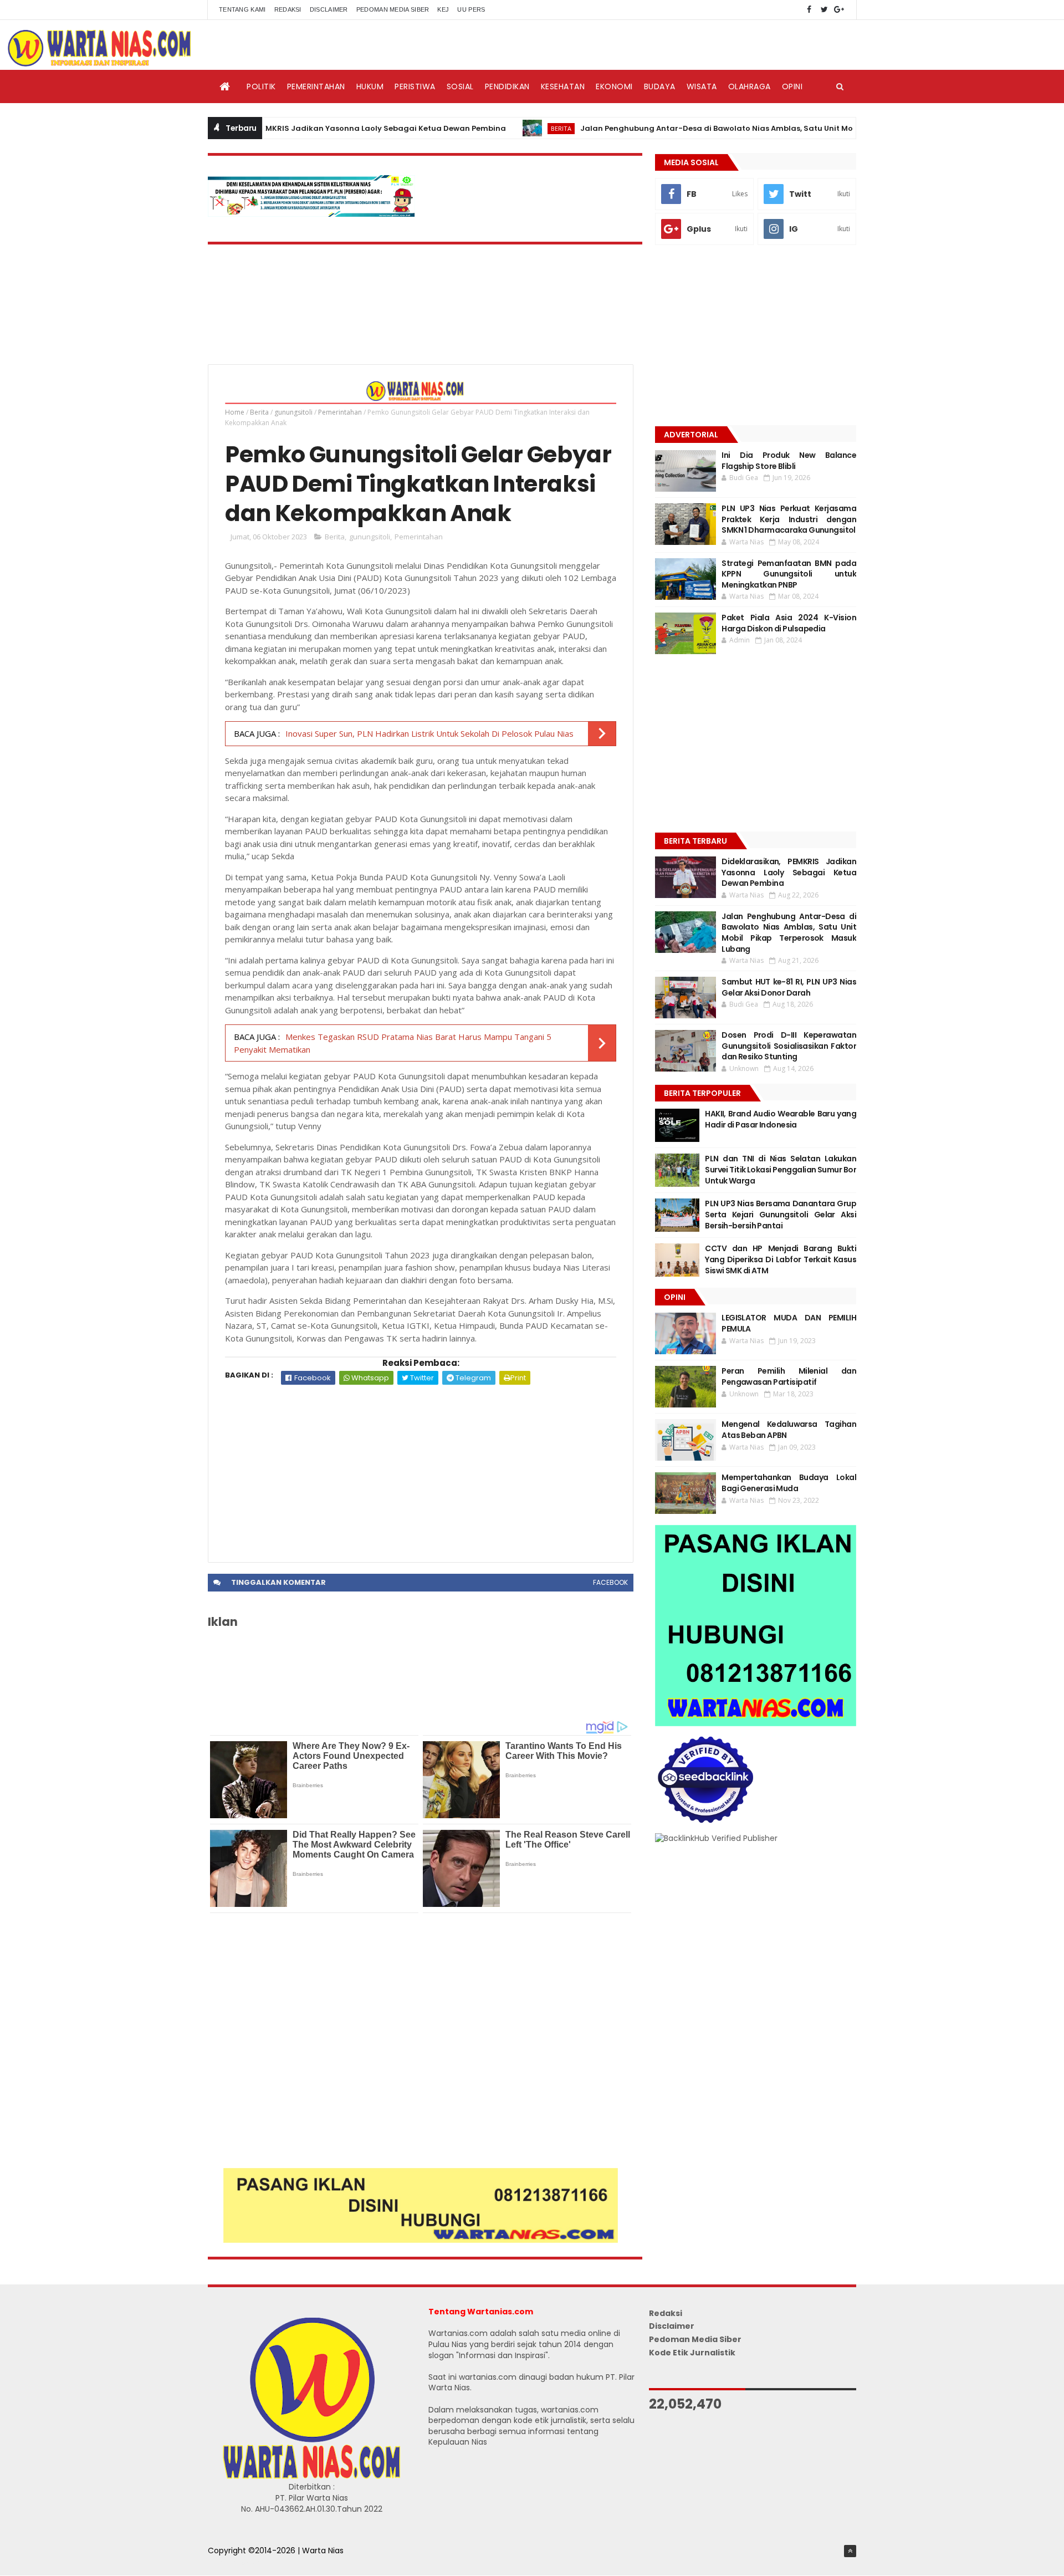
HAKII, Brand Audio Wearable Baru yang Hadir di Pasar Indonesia (781, 1119)
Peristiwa (415, 86)
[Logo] (311, 2476)
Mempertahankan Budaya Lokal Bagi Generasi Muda (789, 1483)
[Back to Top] (850, 2551)
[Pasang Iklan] (421, 2240)
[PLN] (311, 214)
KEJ (443, 9)
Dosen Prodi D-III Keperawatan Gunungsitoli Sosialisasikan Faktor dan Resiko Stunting (789, 1046)
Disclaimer (329, 9)
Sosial (460, 86)
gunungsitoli (293, 412)
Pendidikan (507, 86)
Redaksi (288, 9)
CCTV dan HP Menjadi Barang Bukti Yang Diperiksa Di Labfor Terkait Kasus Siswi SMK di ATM (781, 1259)
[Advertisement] (421, 1468)
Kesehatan (563, 86)
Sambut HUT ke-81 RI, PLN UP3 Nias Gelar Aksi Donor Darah (789, 987)
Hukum (370, 86)
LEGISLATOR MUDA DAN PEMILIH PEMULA (789, 1323)
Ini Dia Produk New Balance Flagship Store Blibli (789, 461)
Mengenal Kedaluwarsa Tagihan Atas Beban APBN (789, 1430)
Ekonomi (614, 86)
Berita (496, 128)
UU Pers (471, 9)
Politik (261, 86)
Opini (792, 86)
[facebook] (809, 10)
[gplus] (839, 10)
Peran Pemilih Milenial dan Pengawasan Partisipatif (789, 1376)
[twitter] (824, 10)
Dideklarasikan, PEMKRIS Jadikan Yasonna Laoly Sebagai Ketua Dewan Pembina (285, 128)
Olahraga (750, 86)
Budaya (660, 86)
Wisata (702, 86)
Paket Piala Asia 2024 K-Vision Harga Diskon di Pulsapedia (789, 623)
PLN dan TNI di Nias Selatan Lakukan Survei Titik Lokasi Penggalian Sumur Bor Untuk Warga (781, 1169)
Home (235, 412)
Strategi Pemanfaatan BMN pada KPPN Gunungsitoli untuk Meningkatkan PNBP (789, 574)
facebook (610, 1582)
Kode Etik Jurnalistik (692, 2353)
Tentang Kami (242, 9)
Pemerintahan (316, 86)
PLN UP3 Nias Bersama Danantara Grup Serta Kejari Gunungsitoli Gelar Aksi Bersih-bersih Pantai (781, 1214)
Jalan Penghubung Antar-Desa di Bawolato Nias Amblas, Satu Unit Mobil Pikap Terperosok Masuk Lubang (719, 128)
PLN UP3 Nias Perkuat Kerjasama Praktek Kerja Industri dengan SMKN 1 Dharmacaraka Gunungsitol (789, 519)
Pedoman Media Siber (393, 9)
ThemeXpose (234, 2562)
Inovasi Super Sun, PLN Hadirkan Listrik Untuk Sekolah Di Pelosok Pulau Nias (429, 733)
